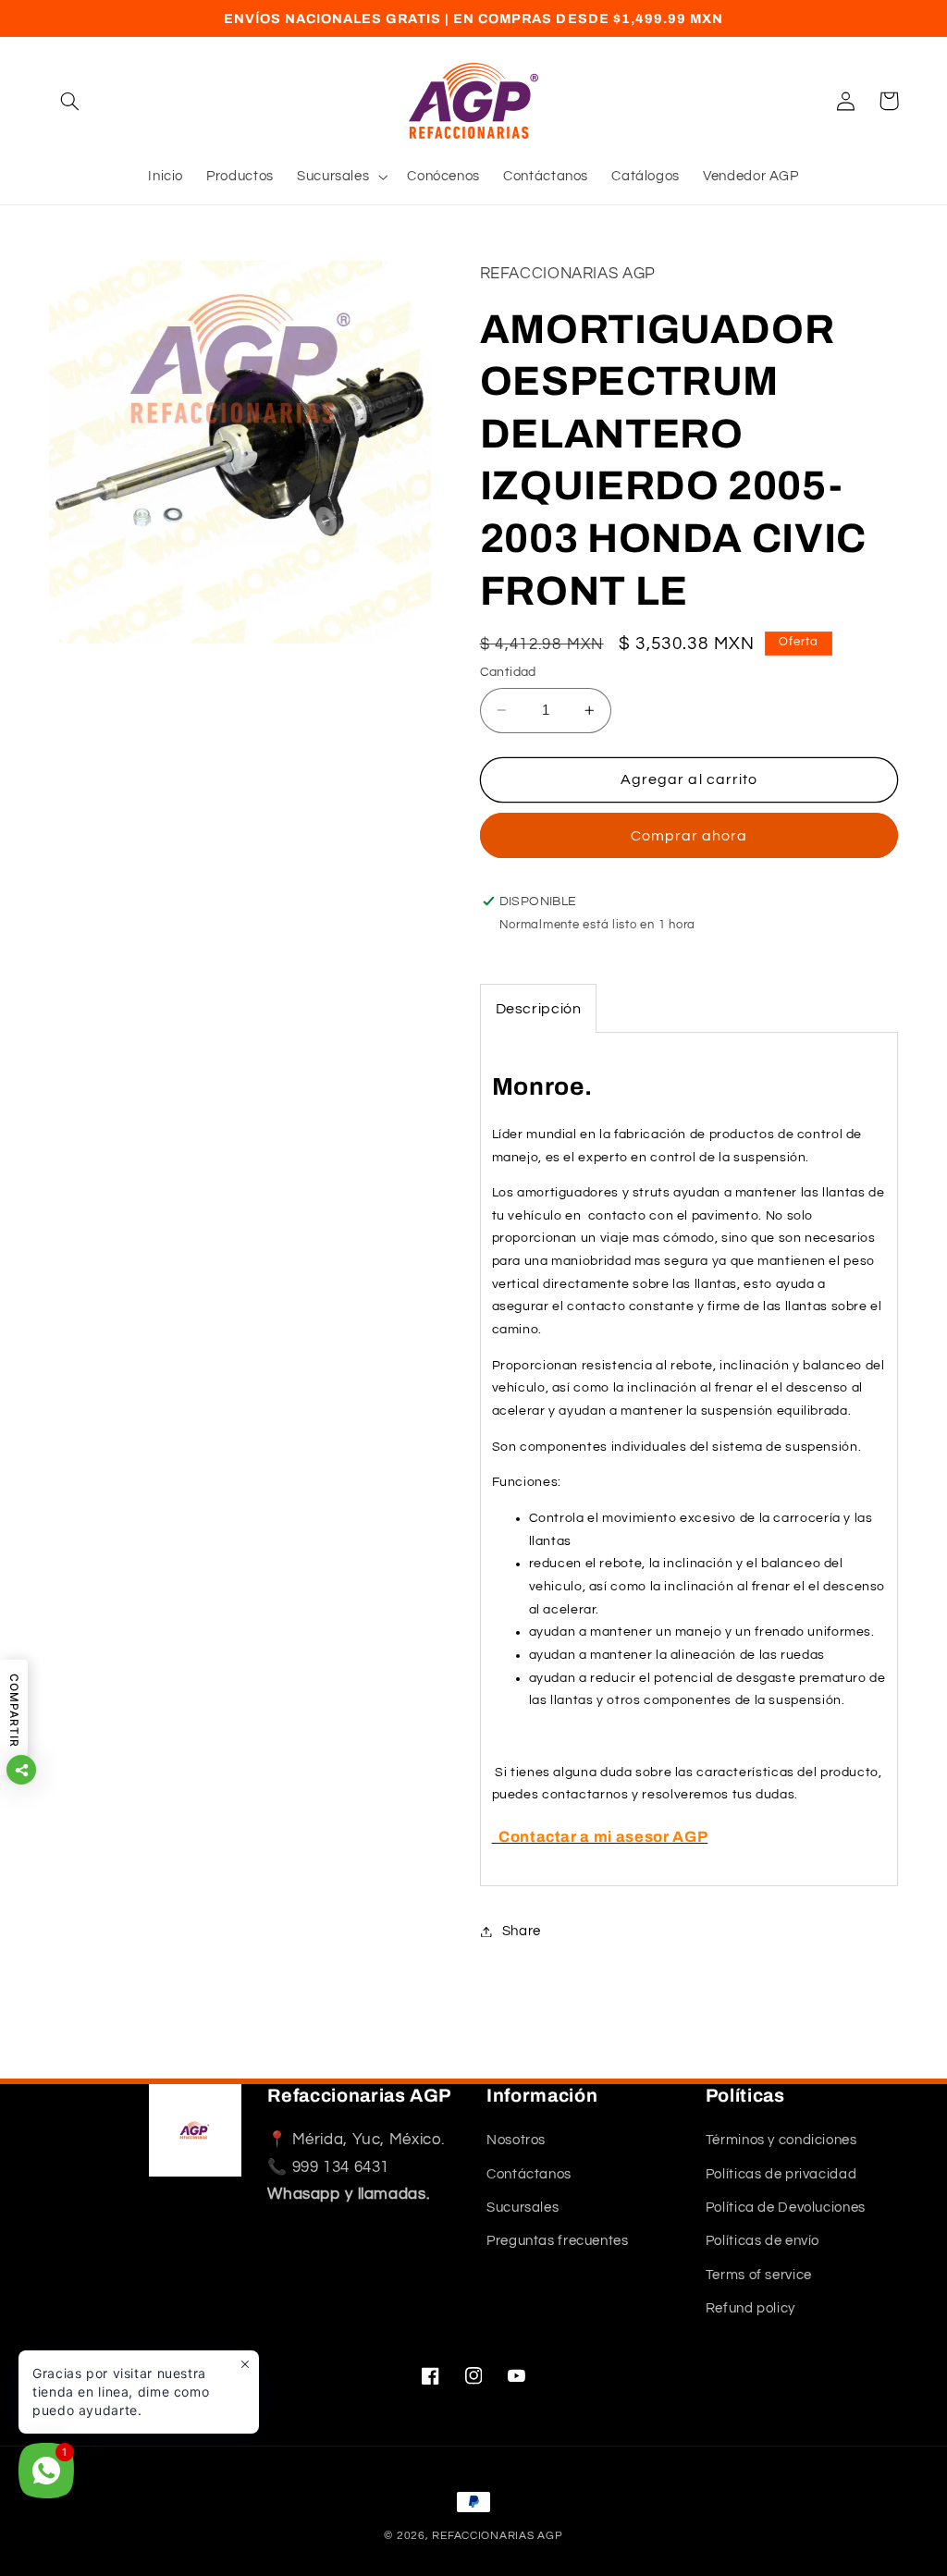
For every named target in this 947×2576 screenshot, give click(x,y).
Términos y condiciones (781, 2140)
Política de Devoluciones (786, 2208)
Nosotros (516, 2140)
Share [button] (522, 1931)
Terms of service (759, 2275)
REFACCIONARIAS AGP (497, 2536)
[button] (70, 101)
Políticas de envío (763, 2241)
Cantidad (508, 672)
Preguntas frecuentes (558, 2241)
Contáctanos (529, 2174)
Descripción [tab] (539, 1009)
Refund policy (750, 2308)
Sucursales (523, 2208)
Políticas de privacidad (781, 2174)
